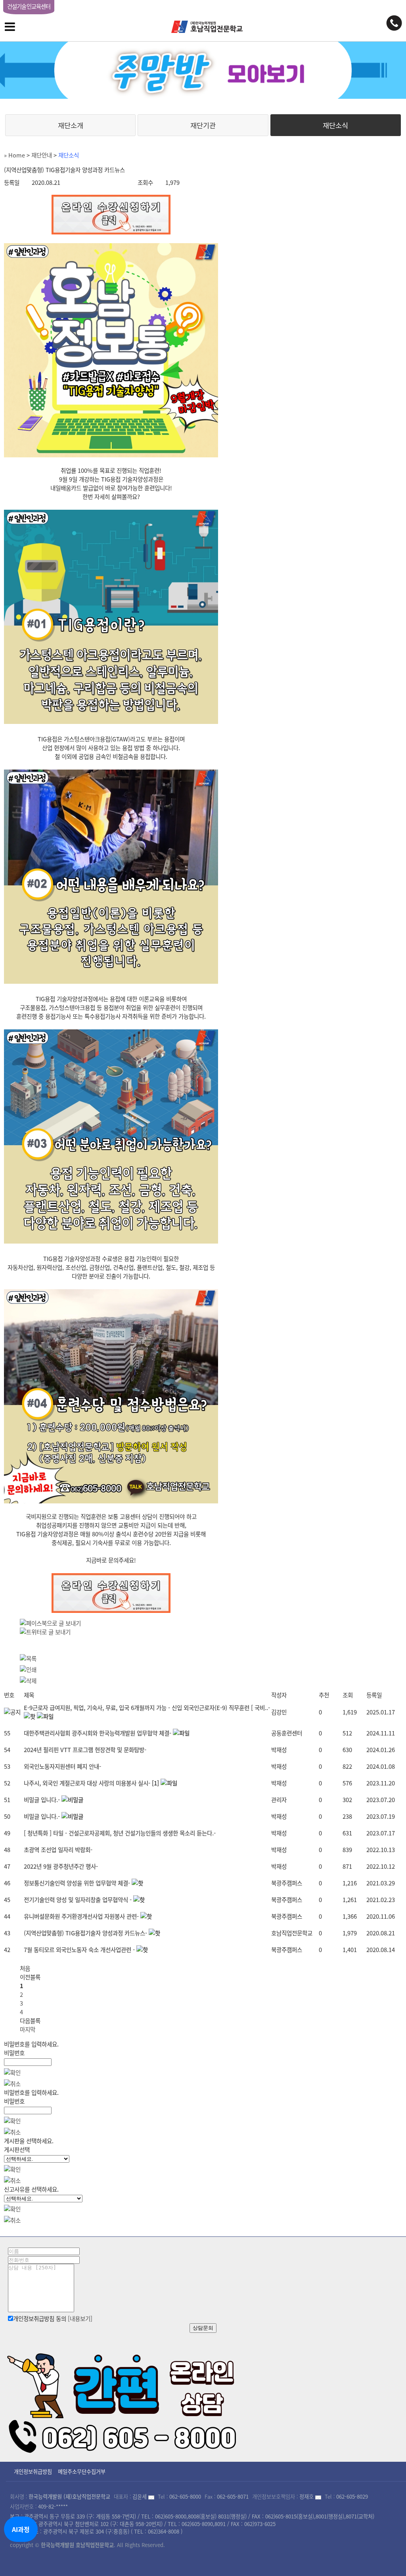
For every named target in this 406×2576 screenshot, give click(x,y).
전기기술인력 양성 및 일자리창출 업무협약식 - (78, 1900)
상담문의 (203, 2328)
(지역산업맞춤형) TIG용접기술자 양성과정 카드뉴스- (85, 1933)
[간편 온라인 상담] (123, 2400)
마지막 (28, 2029)
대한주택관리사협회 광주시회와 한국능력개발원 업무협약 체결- (98, 1733)
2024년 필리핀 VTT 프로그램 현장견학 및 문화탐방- (85, 1750)
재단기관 (203, 125)
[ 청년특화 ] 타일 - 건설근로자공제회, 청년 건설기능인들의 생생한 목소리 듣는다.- (120, 1833)
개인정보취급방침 (33, 2471)
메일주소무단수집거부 (82, 2471)
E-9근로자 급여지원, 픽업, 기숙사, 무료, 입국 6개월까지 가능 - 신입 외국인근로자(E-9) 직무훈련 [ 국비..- (147, 1708)
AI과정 (21, 2529)
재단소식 (335, 125)
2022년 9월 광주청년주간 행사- (61, 1866)
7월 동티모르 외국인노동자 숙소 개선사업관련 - (79, 1950)
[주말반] (203, 70)
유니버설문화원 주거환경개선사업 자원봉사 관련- (81, 1916)
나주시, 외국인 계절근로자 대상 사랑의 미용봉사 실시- (87, 1783)
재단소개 (71, 125)
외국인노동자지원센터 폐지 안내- (62, 1766)
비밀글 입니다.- (42, 1800)
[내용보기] (80, 2319)
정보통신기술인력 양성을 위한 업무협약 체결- (77, 1883)
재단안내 (42, 155)
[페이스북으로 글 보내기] (50, 1623)
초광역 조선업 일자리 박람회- (58, 1850)
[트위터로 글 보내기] (45, 1632)
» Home (14, 155)
